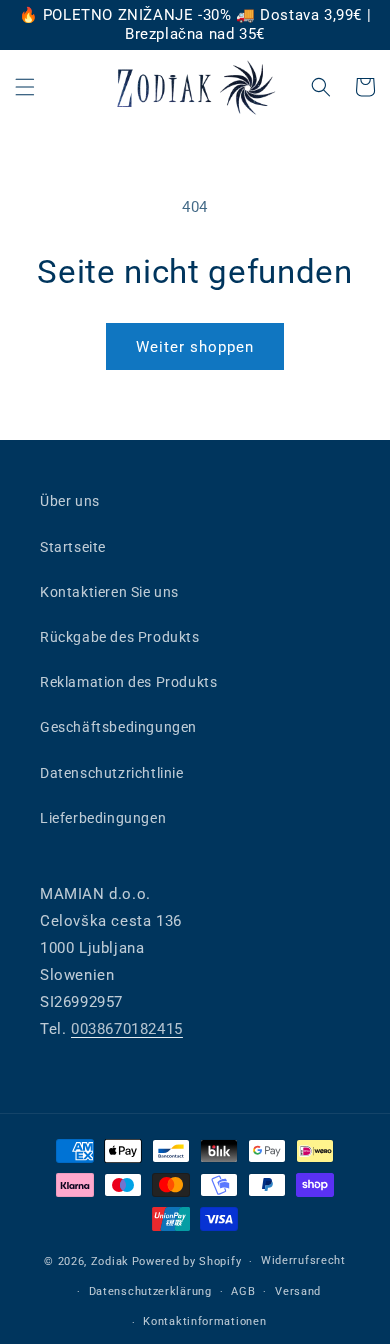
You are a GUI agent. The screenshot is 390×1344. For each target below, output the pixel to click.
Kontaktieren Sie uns (109, 592)
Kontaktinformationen (204, 1321)
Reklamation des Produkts (128, 682)
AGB (243, 1291)
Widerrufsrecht (303, 1260)
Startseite (73, 547)
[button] (25, 87)
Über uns (70, 501)
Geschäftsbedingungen (118, 727)
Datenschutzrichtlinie (112, 773)
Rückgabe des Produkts (120, 637)
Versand (298, 1291)
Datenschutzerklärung (150, 1291)
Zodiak (110, 1261)
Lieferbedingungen (103, 818)
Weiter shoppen (195, 347)
